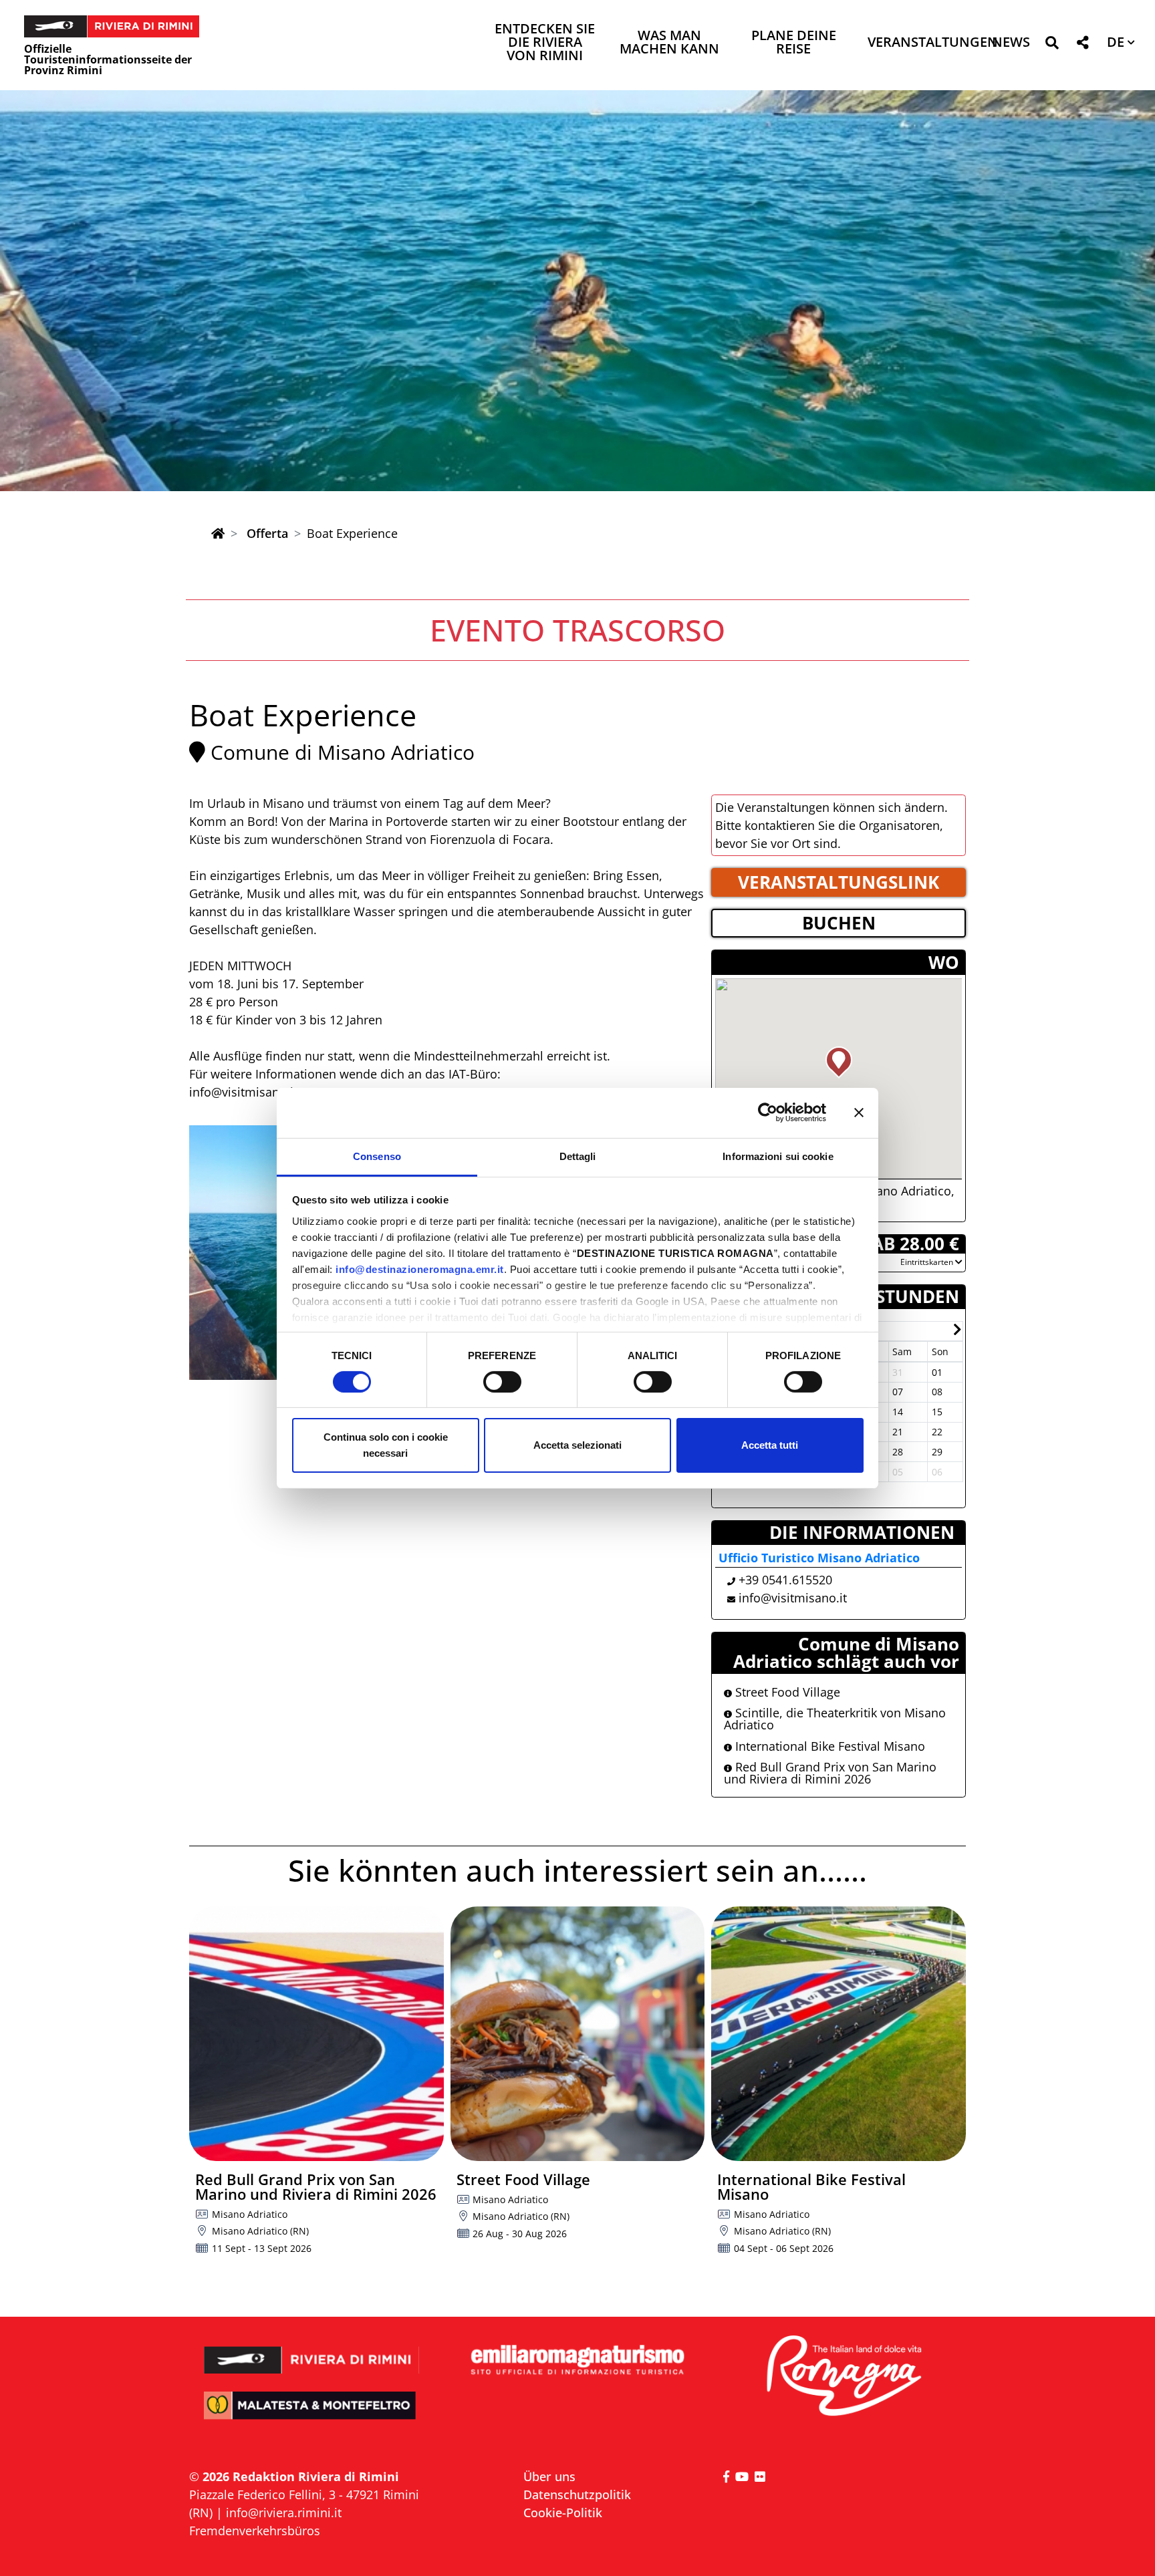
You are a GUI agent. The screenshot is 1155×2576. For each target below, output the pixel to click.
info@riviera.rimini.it (284, 2513)
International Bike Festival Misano (828, 1746)
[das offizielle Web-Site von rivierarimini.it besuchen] (312, 2351)
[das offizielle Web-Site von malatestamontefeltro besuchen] (312, 2415)
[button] (1052, 45)
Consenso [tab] (377, 1156)
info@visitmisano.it (793, 1598)
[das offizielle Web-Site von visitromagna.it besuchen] (843, 2377)
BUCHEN (839, 923)
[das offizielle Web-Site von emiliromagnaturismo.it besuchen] (577, 2360)
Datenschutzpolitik (577, 2494)
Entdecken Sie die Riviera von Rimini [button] (545, 43)
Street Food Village (786, 1692)
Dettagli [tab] (578, 1156)
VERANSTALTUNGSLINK (839, 882)
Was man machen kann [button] (669, 43)
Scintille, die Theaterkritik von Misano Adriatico (835, 1719)
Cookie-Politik (563, 2513)
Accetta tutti (770, 1445)
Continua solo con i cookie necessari (386, 1445)
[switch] (502, 1382)
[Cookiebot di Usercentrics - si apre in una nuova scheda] (768, 1113)
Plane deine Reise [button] (794, 43)
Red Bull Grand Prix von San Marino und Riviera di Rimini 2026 (830, 1773)
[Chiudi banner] (859, 1113)
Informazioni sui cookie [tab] (778, 1156)
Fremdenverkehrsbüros (255, 2531)
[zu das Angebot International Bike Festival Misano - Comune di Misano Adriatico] (839, 2034)
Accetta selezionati (577, 1445)
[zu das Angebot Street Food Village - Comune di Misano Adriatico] (578, 2034)
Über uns (549, 2476)
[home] (218, 533)
